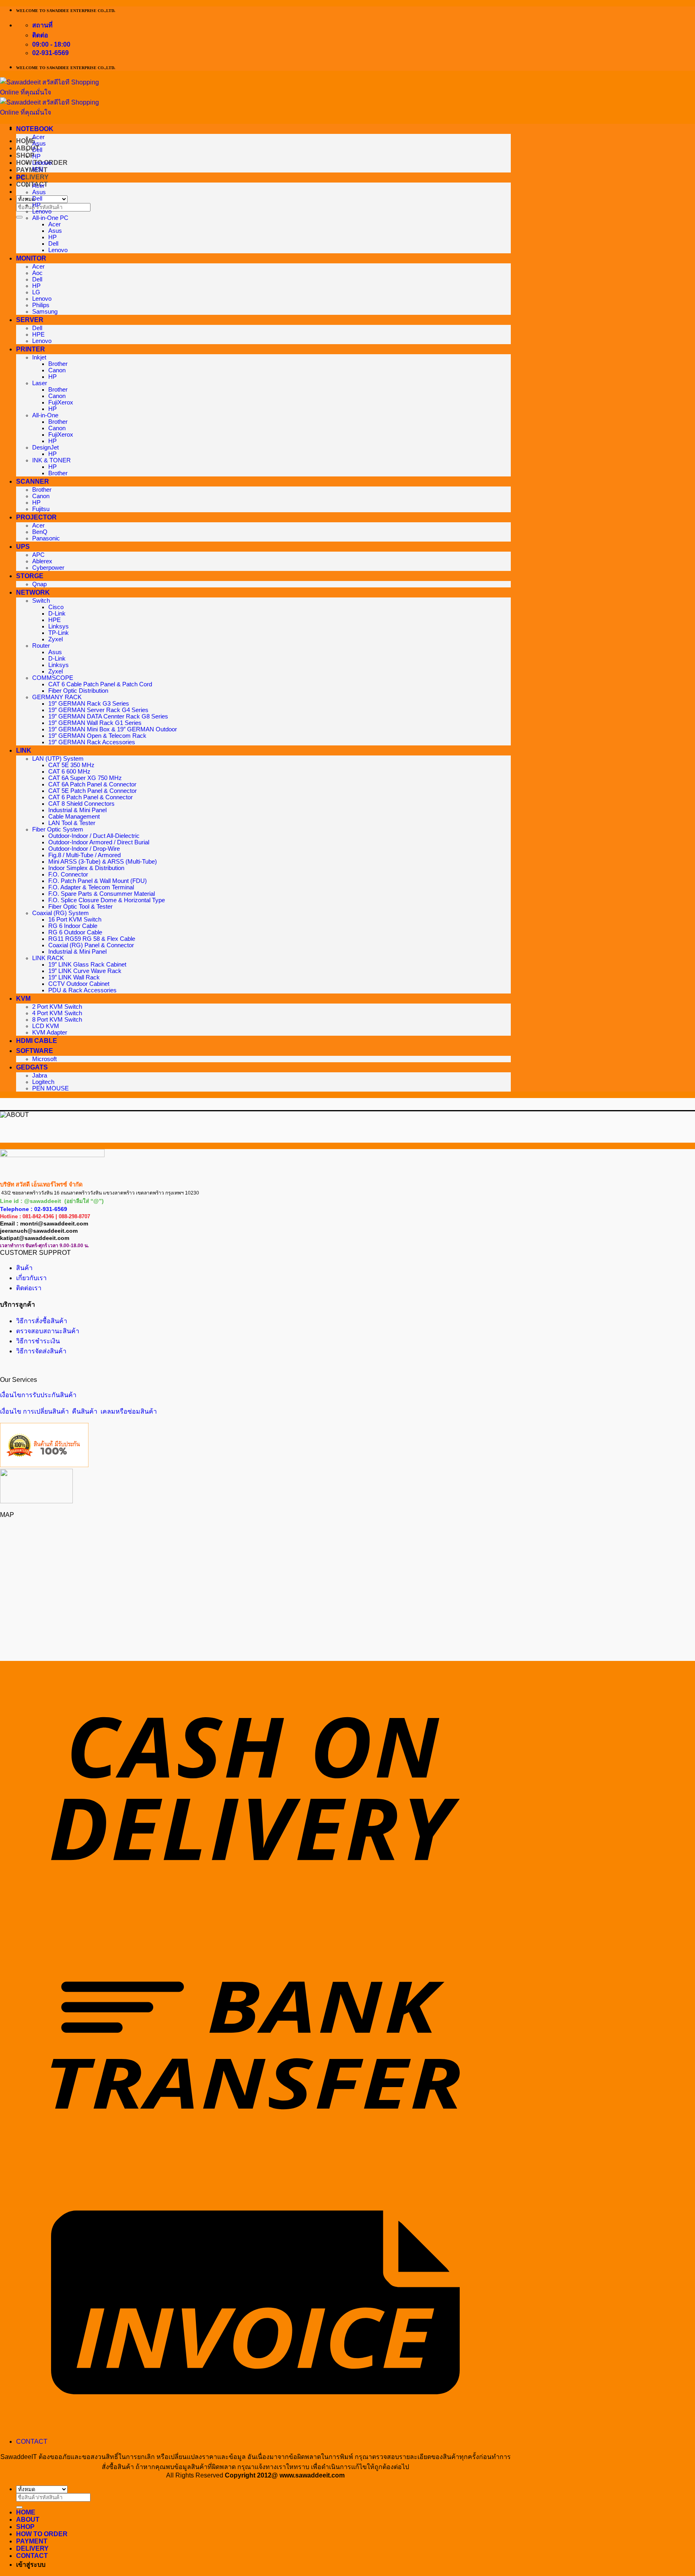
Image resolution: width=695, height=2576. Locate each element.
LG (36, 292)
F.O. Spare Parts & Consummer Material (102, 894)
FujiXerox (61, 402)
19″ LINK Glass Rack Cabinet (87, 965)
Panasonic (46, 538)
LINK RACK (48, 958)
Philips (41, 305)
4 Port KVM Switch (57, 1013)
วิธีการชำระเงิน (38, 1341)
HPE (38, 335)
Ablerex (42, 561)
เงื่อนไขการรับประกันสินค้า (38, 1395)
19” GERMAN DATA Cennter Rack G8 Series (108, 716)
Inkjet (39, 357)
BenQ (40, 532)
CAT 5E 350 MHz (71, 765)
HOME (26, 2512)
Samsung (45, 312)
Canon (57, 370)
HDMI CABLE (37, 1041)
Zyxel (56, 639)
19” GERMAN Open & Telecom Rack (97, 736)
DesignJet (45, 447)
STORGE (30, 576)
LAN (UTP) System (58, 759)
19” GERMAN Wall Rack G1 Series (95, 723)
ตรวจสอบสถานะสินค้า (48, 1331)
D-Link (57, 614)
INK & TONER (51, 460)
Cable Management (74, 817)
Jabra (40, 1076)
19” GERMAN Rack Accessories (92, 742)
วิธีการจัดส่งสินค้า (41, 1351)
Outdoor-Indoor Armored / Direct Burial (99, 842)
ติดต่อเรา (29, 1288)
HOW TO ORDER (42, 2534)
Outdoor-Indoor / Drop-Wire (84, 849)
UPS (23, 547)
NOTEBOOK (35, 129)
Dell (37, 150)
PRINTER (31, 349)
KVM (23, 999)
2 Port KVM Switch (57, 1007)
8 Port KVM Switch (57, 1020)
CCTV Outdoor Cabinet (79, 984)
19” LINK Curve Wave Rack (85, 971)
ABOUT (28, 2520)
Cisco (56, 607)
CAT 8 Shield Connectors (81, 804)
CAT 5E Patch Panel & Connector (93, 791)
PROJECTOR (36, 517)
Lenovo (42, 163)
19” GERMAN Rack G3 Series (89, 704)
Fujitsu (41, 509)
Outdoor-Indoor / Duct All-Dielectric (94, 836)
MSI (38, 169)
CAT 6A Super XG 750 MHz (85, 778)
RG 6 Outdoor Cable (75, 932)
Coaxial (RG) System (61, 913)
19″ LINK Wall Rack (74, 977)
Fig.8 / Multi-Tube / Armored (84, 855)
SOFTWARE (35, 1051)
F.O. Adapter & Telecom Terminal (91, 887)
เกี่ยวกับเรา (31, 1278)
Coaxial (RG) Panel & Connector (91, 945)
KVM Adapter (50, 1032)
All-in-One (45, 415)
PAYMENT (32, 170)
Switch (41, 601)
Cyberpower (48, 568)
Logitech (43, 1082)
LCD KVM (46, 1026)
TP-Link (59, 633)
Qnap (39, 584)
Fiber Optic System (58, 829)
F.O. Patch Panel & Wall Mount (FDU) (98, 881)
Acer (38, 137)
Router (41, 646)
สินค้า (24, 1268)
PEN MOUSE (50, 1088)
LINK (24, 750)
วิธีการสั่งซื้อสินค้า (42, 1321)
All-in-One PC (50, 218)
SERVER (30, 320)
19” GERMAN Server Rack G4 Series (98, 710)
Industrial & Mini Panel (77, 810)
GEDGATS (32, 1067)
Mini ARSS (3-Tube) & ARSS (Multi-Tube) (103, 862)
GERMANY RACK (57, 697)
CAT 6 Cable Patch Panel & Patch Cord (100, 684)
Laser (40, 383)
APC (38, 555)
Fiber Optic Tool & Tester (80, 907)
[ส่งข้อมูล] (19, 217)
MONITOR (31, 258)
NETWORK (33, 592)
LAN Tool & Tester (72, 823)
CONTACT (32, 2442)
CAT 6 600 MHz (69, 772)
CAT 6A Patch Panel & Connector (92, 784)
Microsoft (44, 1059)
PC (21, 178)
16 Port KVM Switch (75, 920)
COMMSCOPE (53, 678)
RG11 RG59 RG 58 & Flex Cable (92, 939)
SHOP (25, 155)
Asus (39, 144)
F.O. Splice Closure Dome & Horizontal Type (107, 900)
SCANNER (33, 481)
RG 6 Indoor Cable (73, 926)
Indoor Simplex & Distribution (86, 868)
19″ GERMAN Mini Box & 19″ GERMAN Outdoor (113, 729)
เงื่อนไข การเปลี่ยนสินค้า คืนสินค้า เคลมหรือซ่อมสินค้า (78, 1411)
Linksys (59, 626)
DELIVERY (32, 177)
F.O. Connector (68, 874)
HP (36, 156)
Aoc (37, 273)
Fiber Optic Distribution (78, 691)
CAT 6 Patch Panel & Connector (90, 797)
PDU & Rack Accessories (82, 990)
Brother (58, 364)
